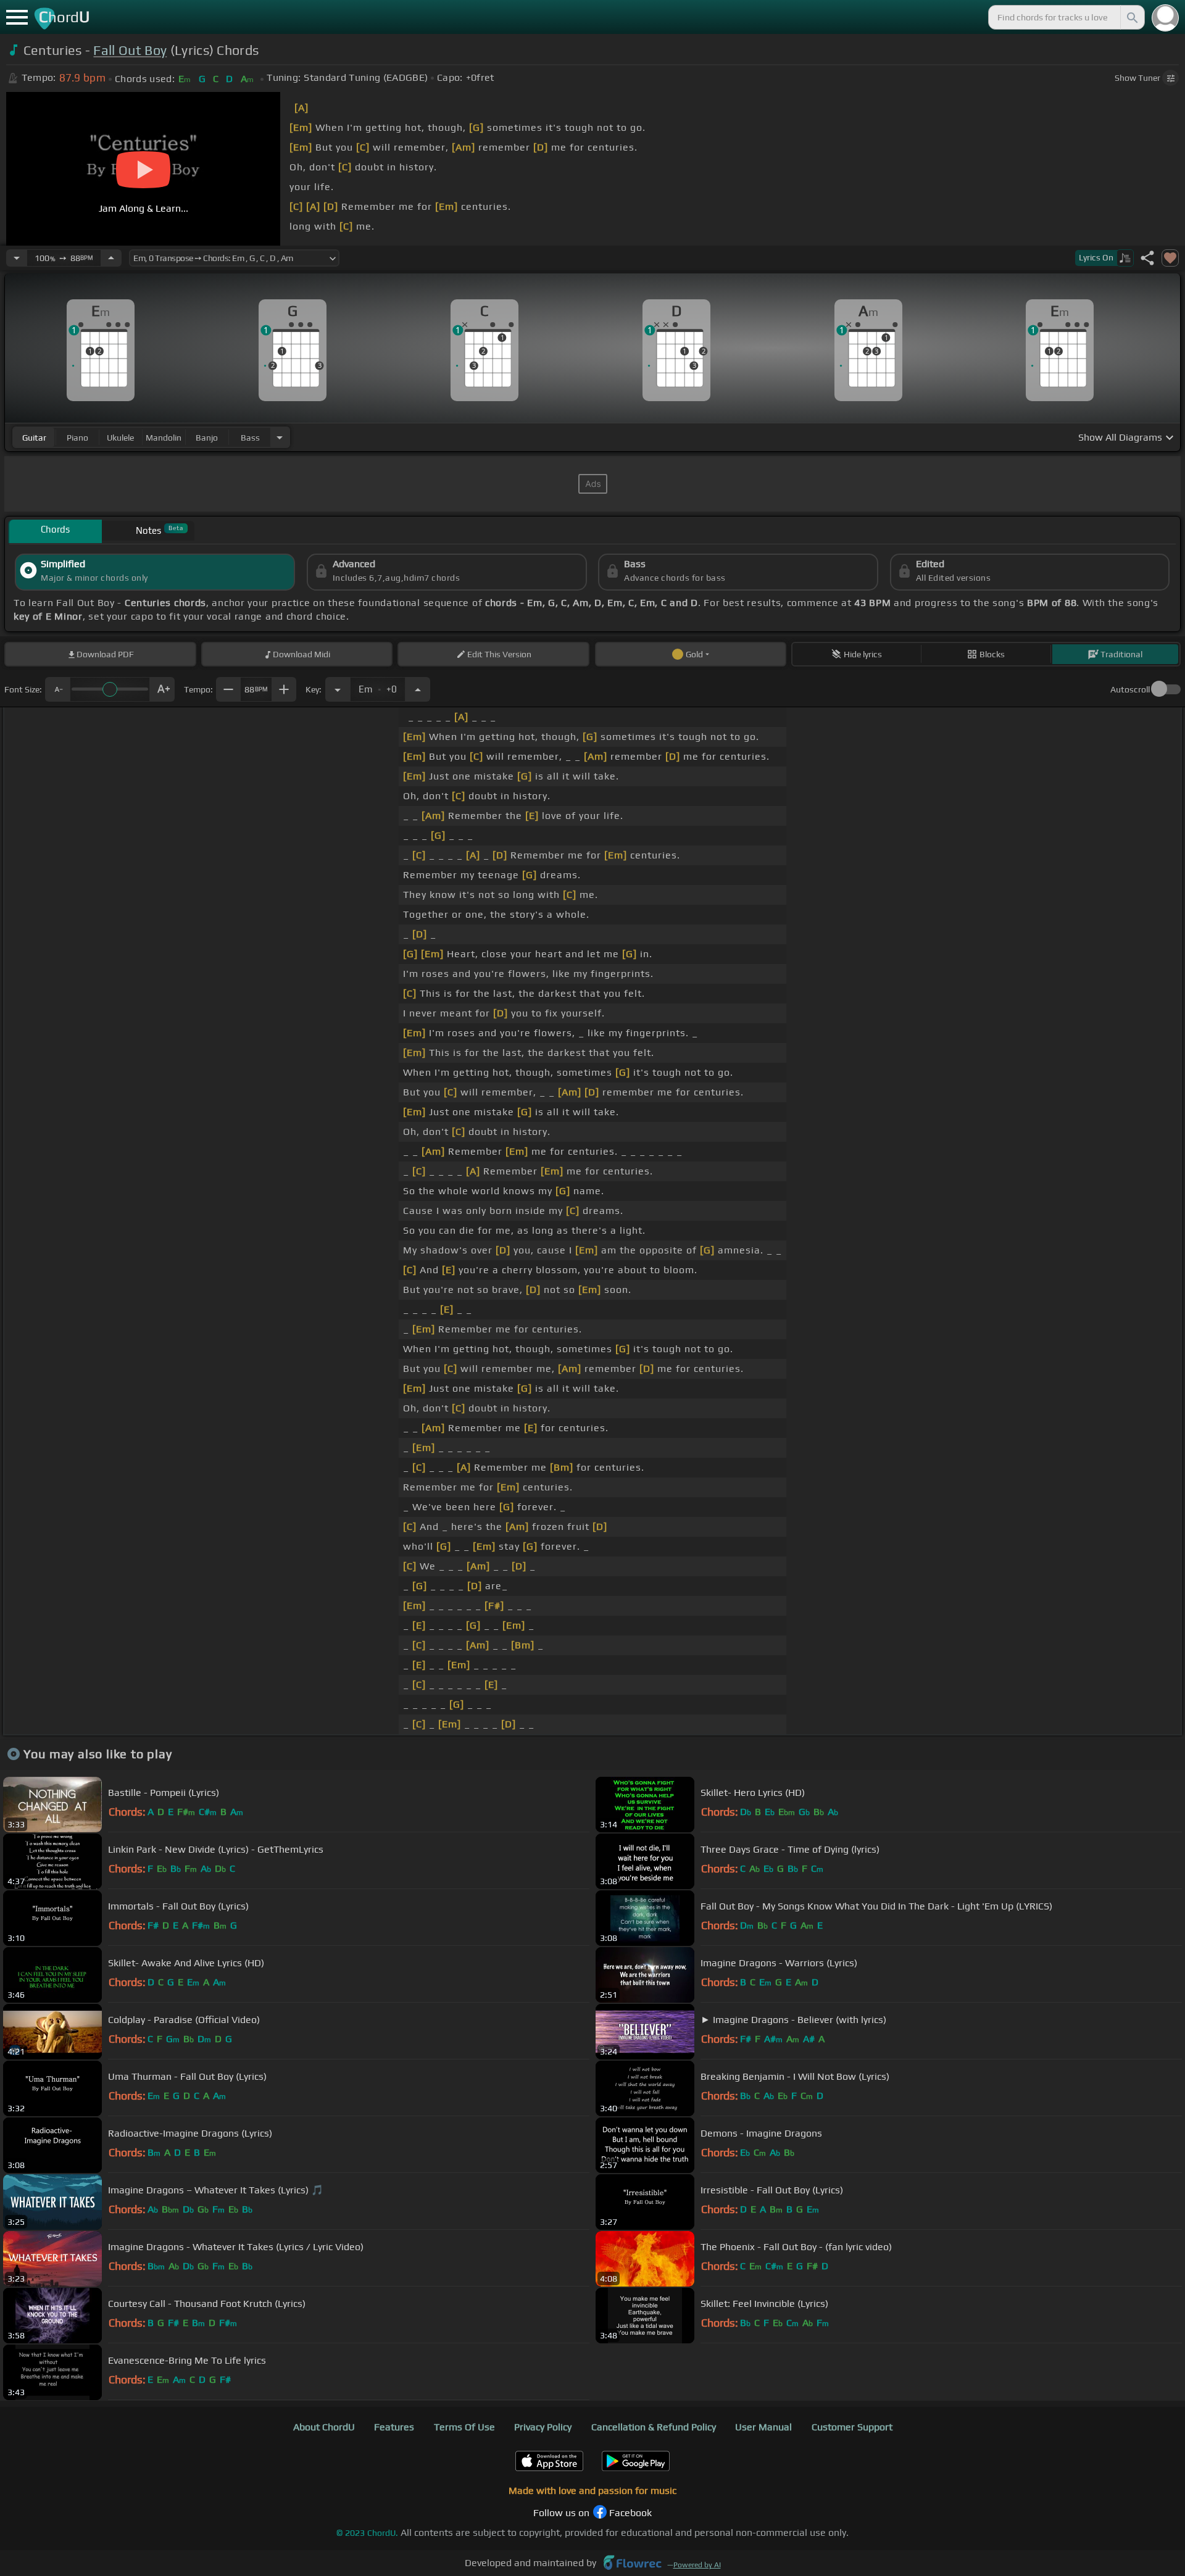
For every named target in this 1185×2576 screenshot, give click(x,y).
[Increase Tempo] (111, 258)
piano (77, 438)
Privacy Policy (543, 2427)
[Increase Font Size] (162, 689)
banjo (207, 438)
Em (378, 686)
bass (250, 438)
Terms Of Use (464, 2427)
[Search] (1131, 17)
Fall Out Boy (130, 50)
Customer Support (852, 2427)
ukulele (120, 438)
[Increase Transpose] (418, 689)
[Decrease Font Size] (57, 689)
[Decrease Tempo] (17, 258)
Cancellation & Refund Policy (654, 2427)
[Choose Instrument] (280, 437)
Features (394, 2427)
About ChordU (324, 2427)
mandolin (164, 438)
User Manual (763, 2427)
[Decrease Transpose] (338, 689)
